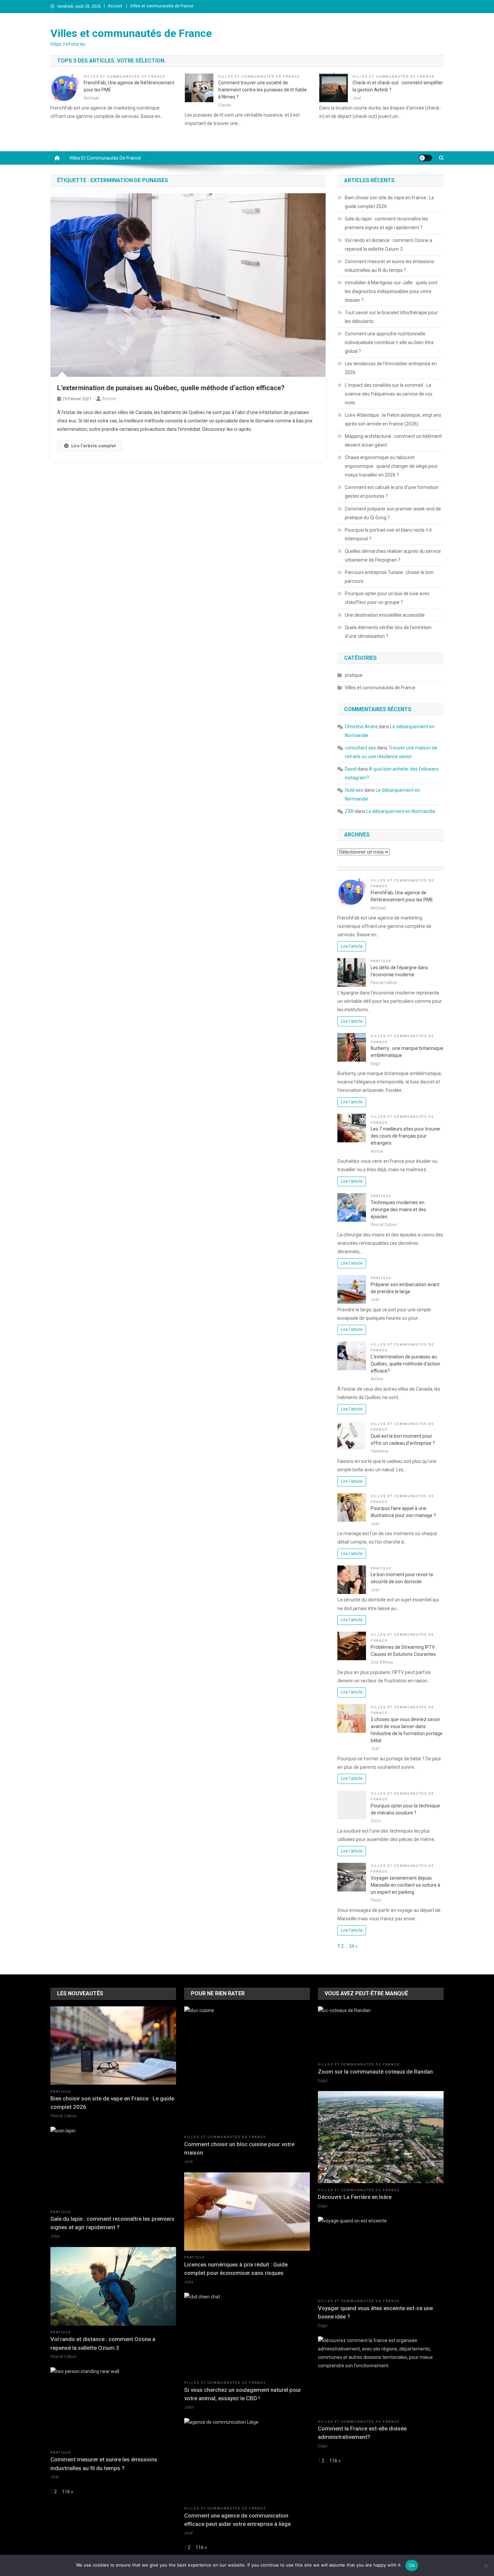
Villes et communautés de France (162, 6)
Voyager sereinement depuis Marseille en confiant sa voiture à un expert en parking (405, 1885)
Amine (109, 399)
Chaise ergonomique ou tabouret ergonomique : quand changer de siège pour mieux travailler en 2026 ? (391, 466)
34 (352, 1946)
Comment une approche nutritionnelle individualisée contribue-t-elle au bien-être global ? (389, 342)
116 (66, 2492)
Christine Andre (361, 727)
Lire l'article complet (93, 446)
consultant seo (360, 748)
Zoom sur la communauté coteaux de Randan (375, 2072)
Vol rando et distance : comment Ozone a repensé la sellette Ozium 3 (388, 245)
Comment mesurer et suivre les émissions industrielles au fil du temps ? (389, 266)
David (351, 769)
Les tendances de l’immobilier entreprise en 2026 (391, 368)
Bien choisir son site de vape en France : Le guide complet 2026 (389, 202)
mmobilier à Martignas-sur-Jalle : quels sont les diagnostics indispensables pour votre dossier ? (391, 291)
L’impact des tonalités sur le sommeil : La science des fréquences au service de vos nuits (389, 394)
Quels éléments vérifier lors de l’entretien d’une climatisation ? (388, 632)
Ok (412, 2565)
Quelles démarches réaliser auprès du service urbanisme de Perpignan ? (393, 556)
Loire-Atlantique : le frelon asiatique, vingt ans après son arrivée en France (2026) (393, 419)
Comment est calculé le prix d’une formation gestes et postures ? (392, 492)
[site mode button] (425, 158)
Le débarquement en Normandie (401, 811)
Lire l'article (352, 946)
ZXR (349, 811)
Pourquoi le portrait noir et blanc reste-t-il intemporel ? (388, 534)
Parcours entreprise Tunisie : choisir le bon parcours (389, 577)
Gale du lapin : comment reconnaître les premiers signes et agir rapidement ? (386, 223)
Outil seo (354, 790)
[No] (486, 2566)
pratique (354, 675)
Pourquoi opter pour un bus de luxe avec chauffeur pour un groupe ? (387, 598)
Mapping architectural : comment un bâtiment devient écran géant (393, 441)
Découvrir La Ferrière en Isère (355, 2197)
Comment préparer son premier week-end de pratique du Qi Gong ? (393, 513)
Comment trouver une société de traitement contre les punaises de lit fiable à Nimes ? (262, 90)
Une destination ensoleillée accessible (385, 615)
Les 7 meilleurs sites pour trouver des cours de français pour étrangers (406, 1136)
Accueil (115, 6)
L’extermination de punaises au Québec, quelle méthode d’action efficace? (171, 388)
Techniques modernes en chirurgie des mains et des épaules (398, 1210)
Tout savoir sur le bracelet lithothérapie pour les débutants (391, 317)
